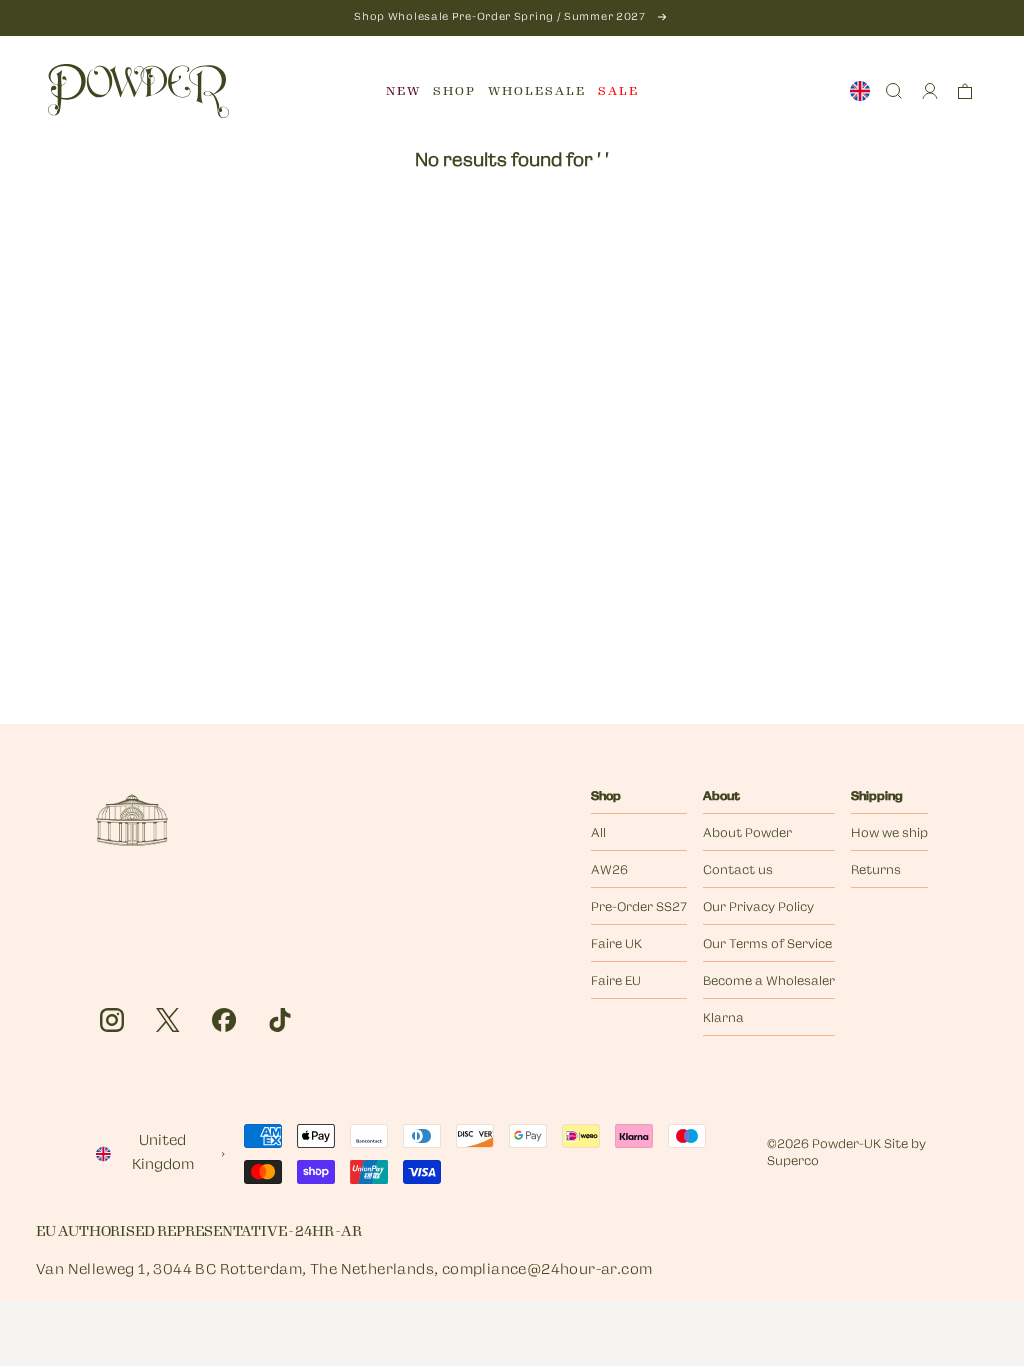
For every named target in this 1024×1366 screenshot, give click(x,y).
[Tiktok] (280, 1020)
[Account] (930, 91)
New (403, 91)
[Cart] (965, 91)
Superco (793, 1162)
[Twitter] (168, 1020)
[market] (860, 91)
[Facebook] (224, 1020)
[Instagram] (112, 1020)
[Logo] (138, 91)
